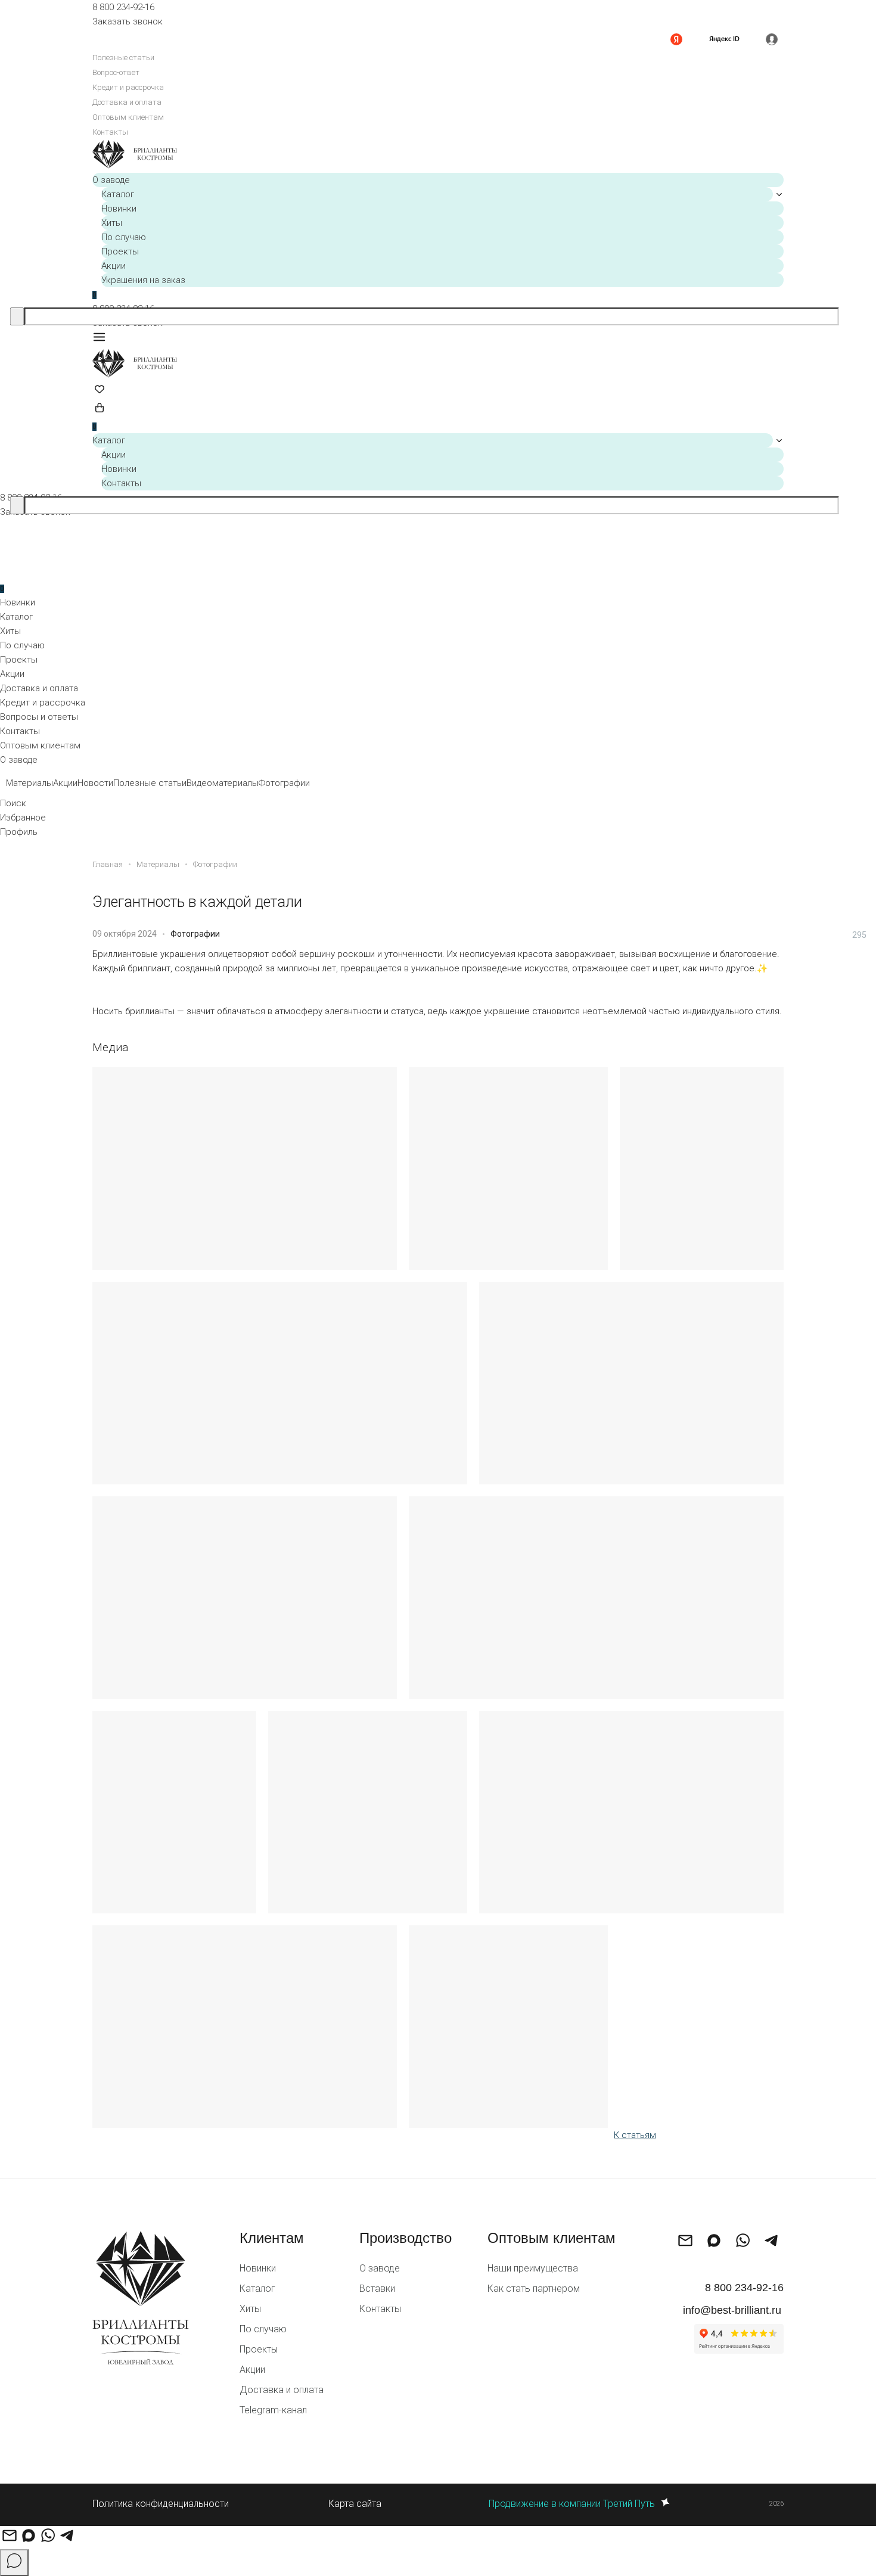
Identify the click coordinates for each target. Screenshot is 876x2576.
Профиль (19, 832)
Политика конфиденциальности (161, 2504)
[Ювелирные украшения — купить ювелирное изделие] (438, 156)
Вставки (377, 2288)
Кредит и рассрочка (128, 87)
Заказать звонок (128, 21)
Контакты (110, 132)
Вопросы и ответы (39, 717)
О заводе (111, 180)
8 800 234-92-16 (123, 7)
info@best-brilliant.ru (732, 2310)
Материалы (29, 783)
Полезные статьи (123, 58)
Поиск (13, 803)
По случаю (124, 237)
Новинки (119, 209)
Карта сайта (355, 2504)
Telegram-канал (273, 2410)
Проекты (120, 251)
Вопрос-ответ (116, 72)
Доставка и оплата (127, 102)
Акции (114, 266)
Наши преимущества (533, 2268)
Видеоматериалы (223, 783)
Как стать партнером (534, 2288)
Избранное (23, 818)
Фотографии (284, 783)
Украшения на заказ (143, 280)
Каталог (118, 194)
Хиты (112, 223)
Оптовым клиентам (128, 117)
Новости (95, 783)
